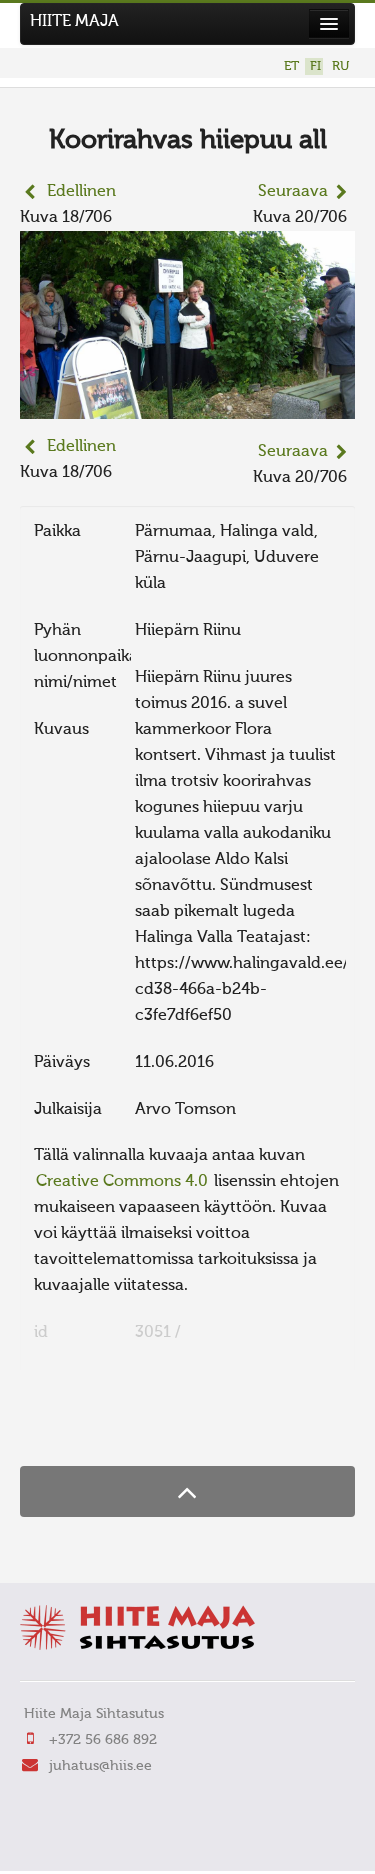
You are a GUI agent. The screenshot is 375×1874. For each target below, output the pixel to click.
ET (291, 66)
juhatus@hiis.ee (100, 1766)
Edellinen (81, 192)
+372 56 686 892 (103, 1740)
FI (315, 66)
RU (340, 66)
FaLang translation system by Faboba (90, 1427)
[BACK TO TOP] (187, 1491)
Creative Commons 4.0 (122, 1182)
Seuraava (293, 192)
